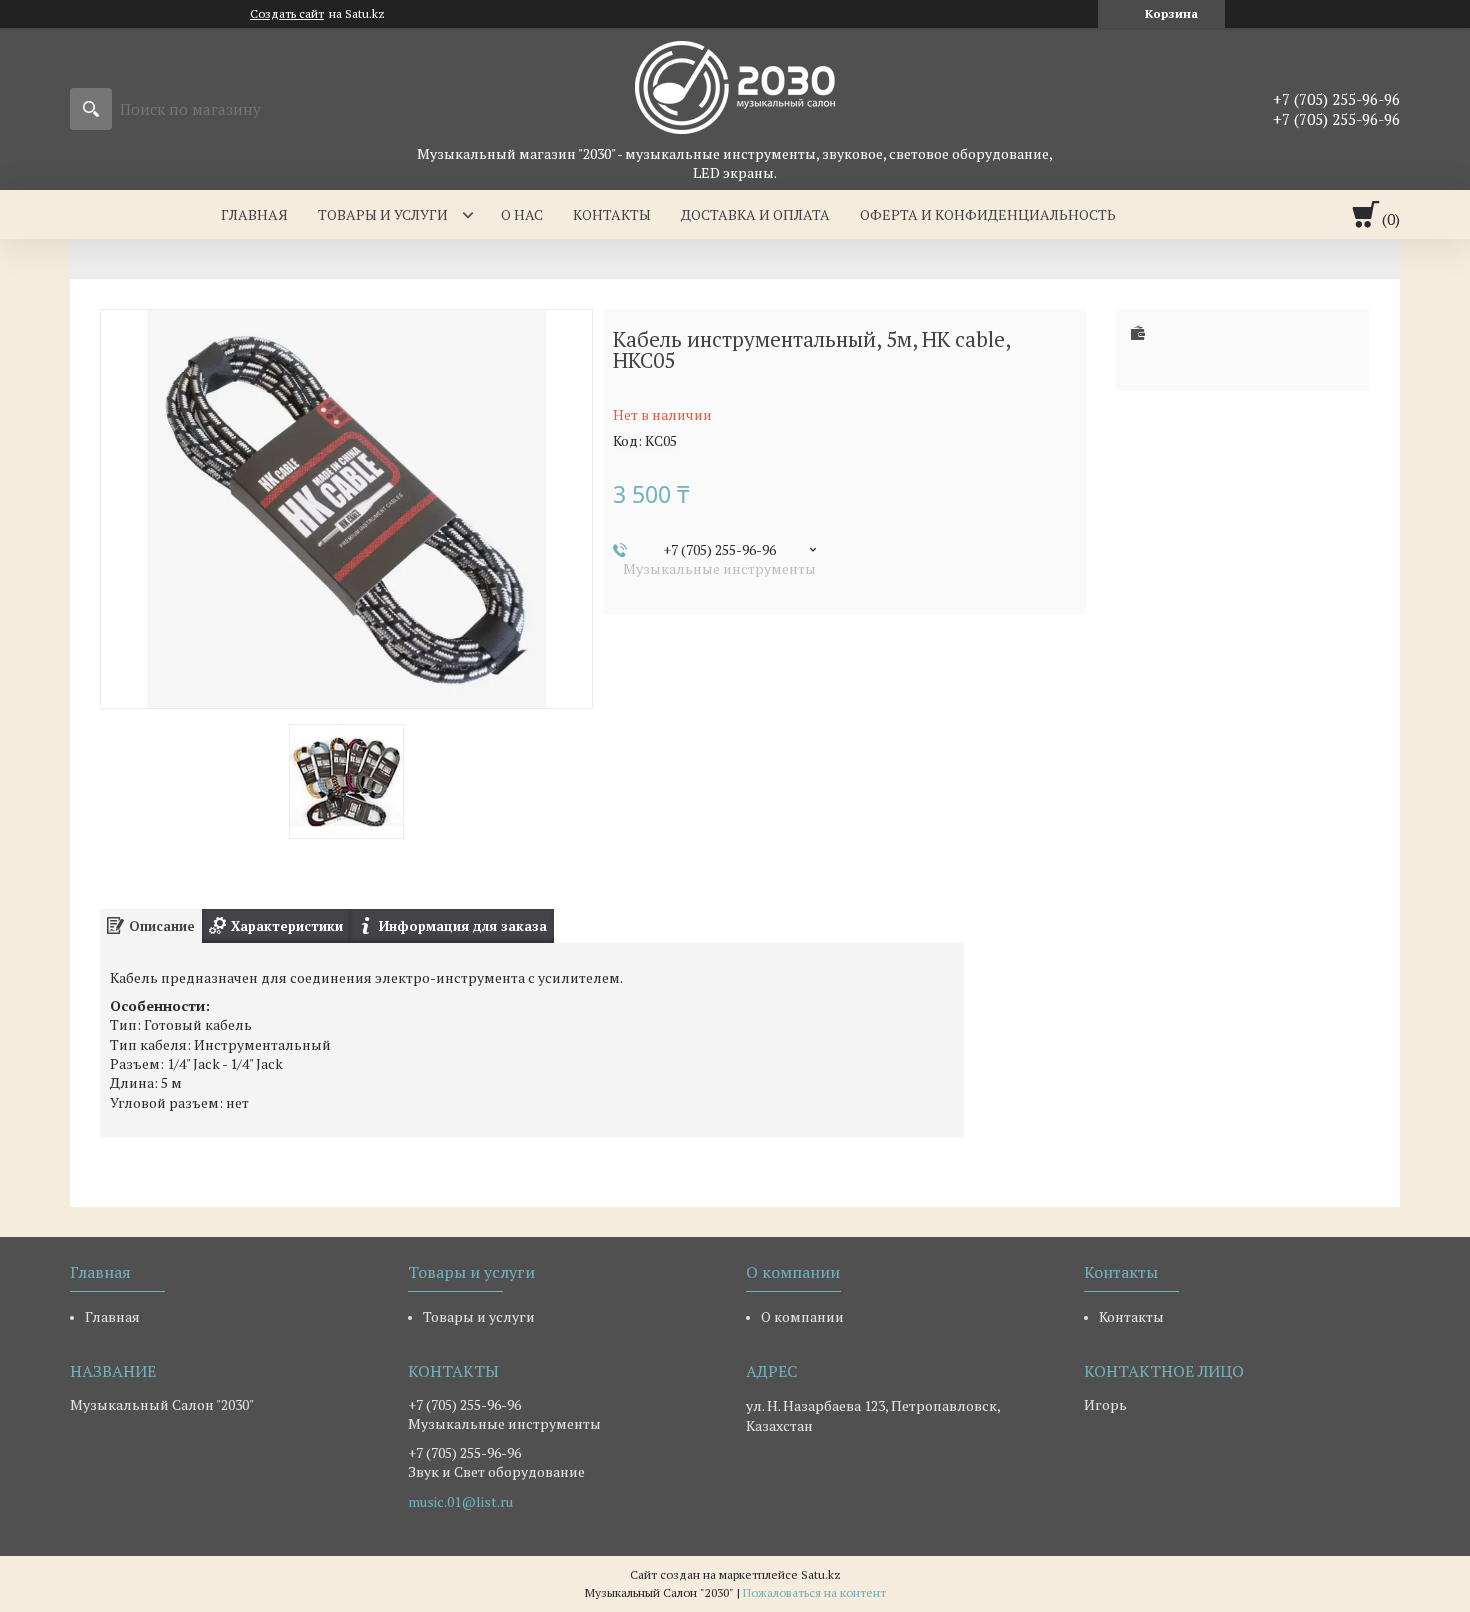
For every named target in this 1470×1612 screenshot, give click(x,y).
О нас (522, 214)
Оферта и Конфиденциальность (988, 214)
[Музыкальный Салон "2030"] (735, 86)
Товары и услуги (383, 214)
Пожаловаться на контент (814, 1592)
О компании (802, 1316)
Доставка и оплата (755, 214)
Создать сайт (287, 14)
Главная (254, 214)
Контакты (612, 214)
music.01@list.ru (460, 1502)
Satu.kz (821, 1574)
